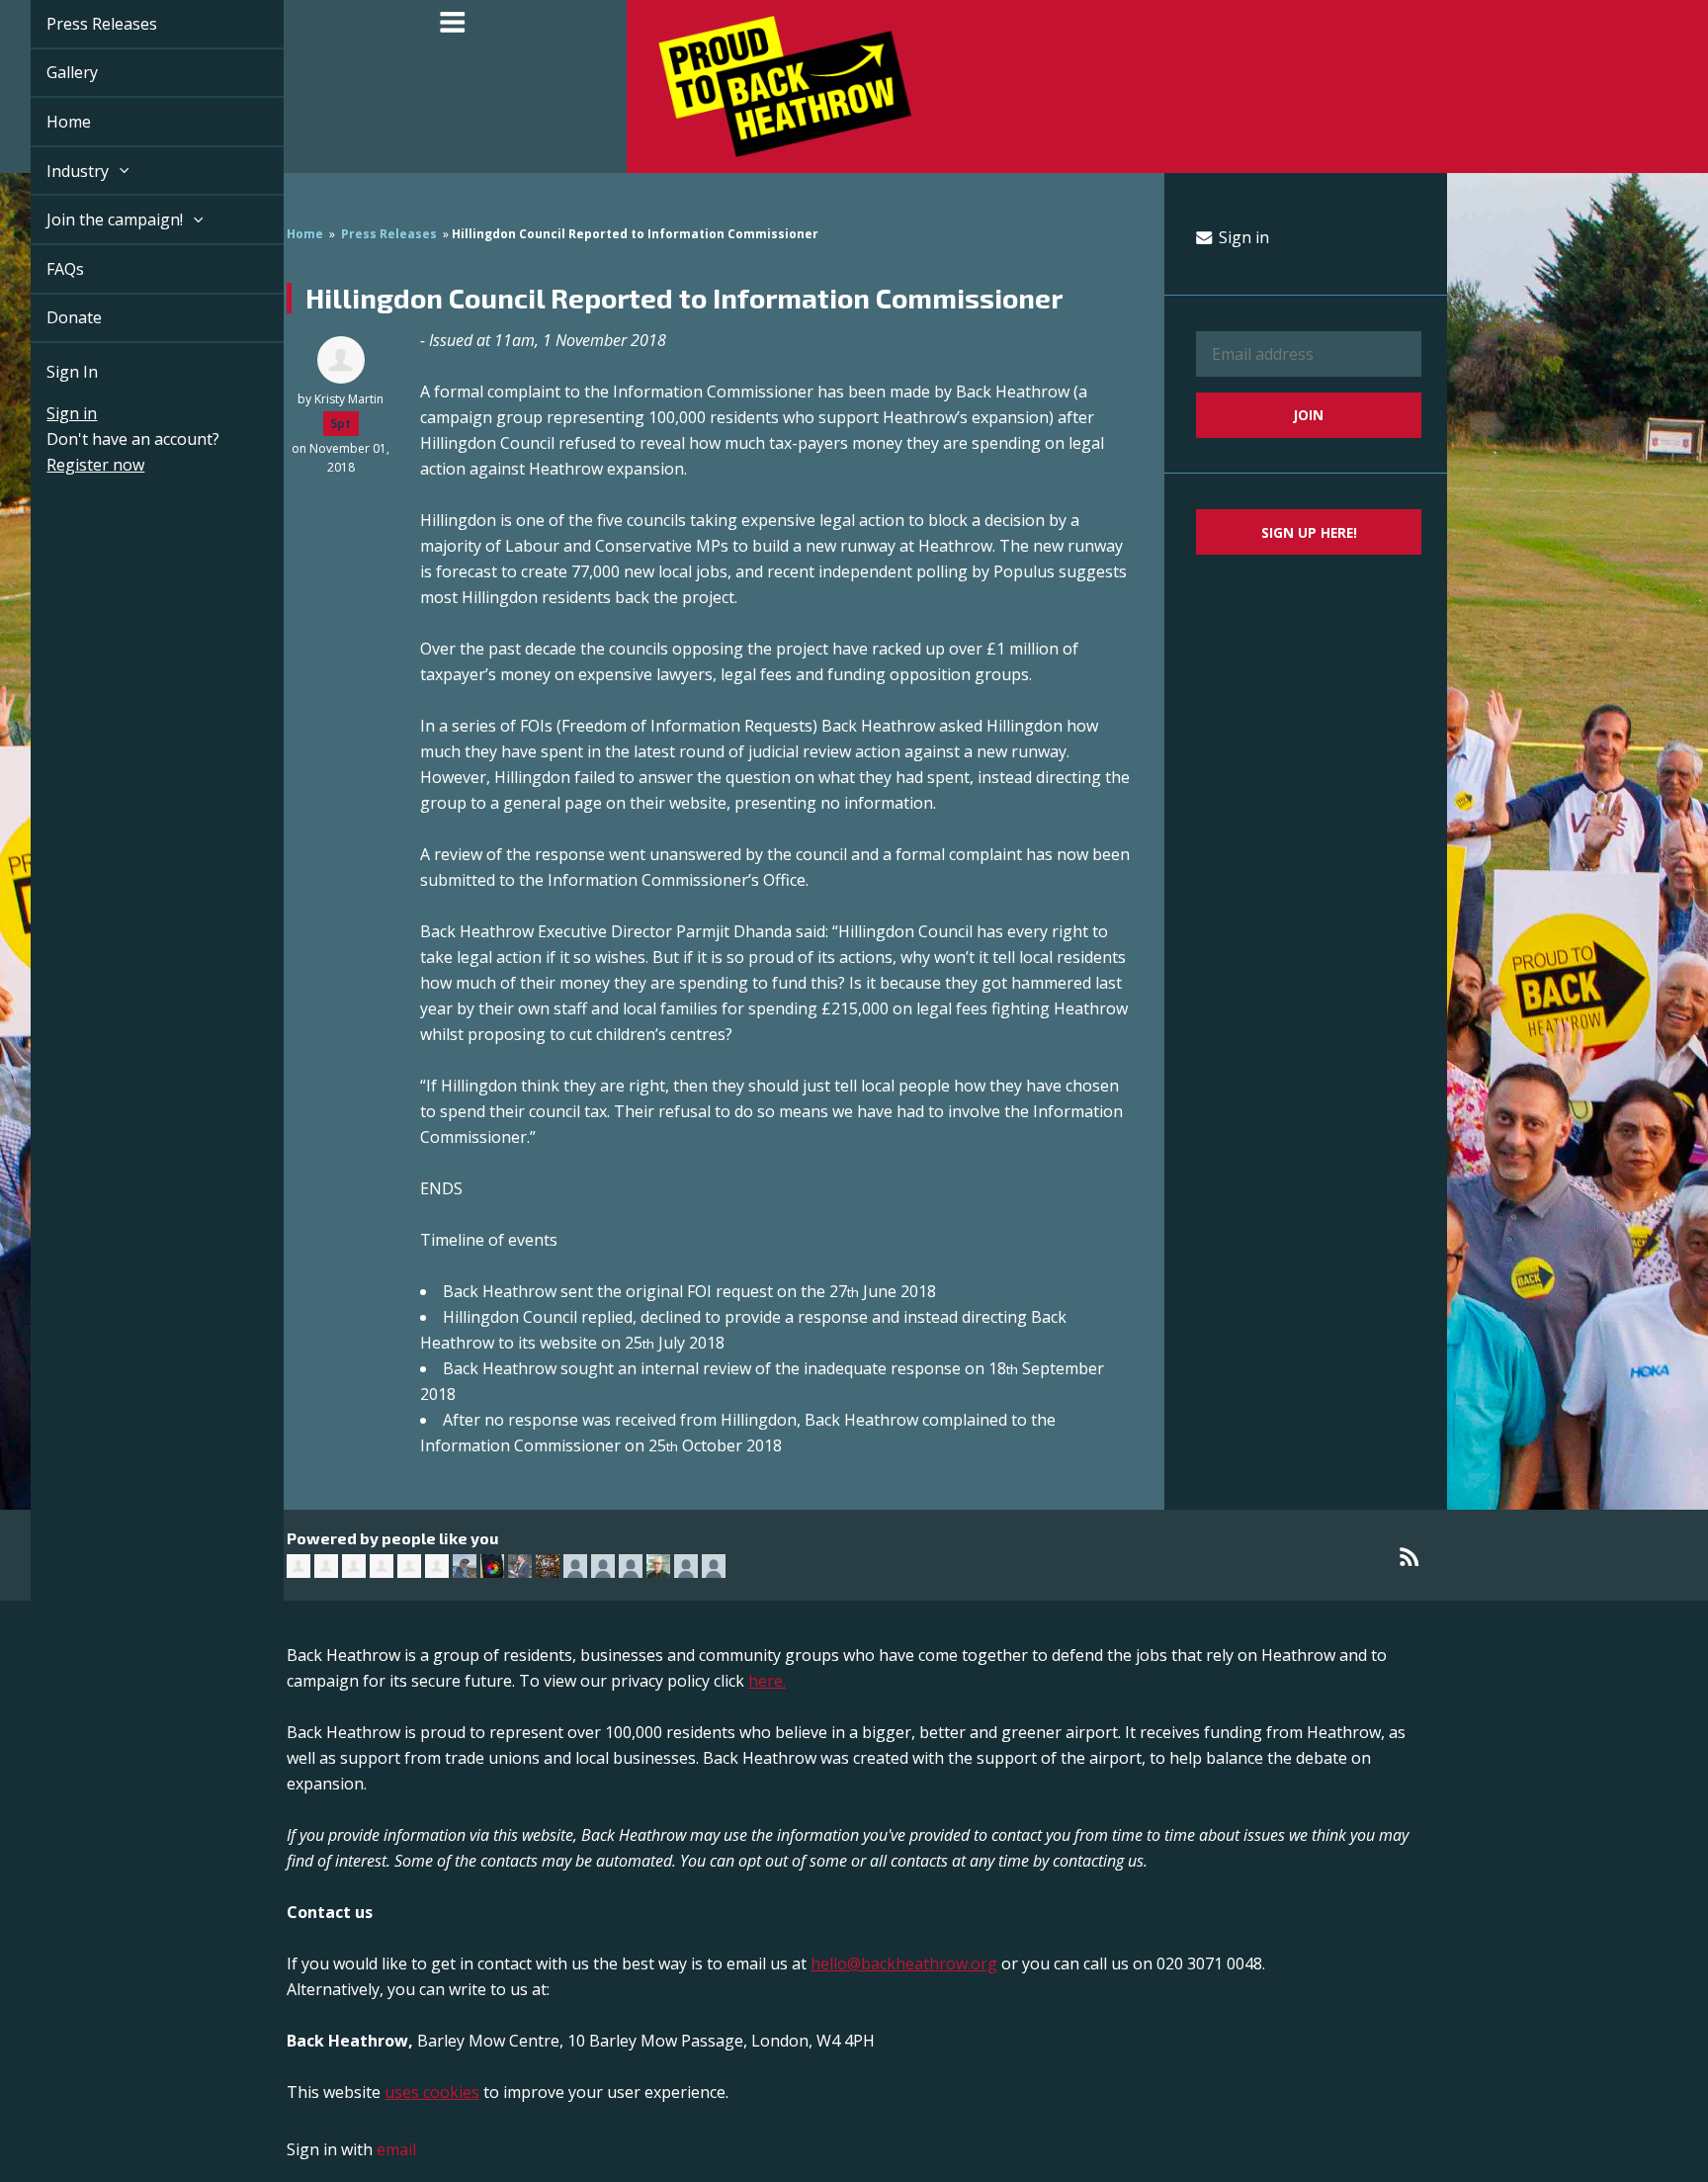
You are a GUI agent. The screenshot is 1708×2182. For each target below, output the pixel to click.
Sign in (49, 413)
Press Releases (79, 24)
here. (767, 1681)
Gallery (49, 72)
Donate (51, 317)
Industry (57, 171)
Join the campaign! (94, 219)
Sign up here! (1309, 532)
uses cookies (432, 2092)
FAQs (43, 269)
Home (46, 122)
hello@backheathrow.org (904, 1964)
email (396, 2149)
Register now (73, 465)
